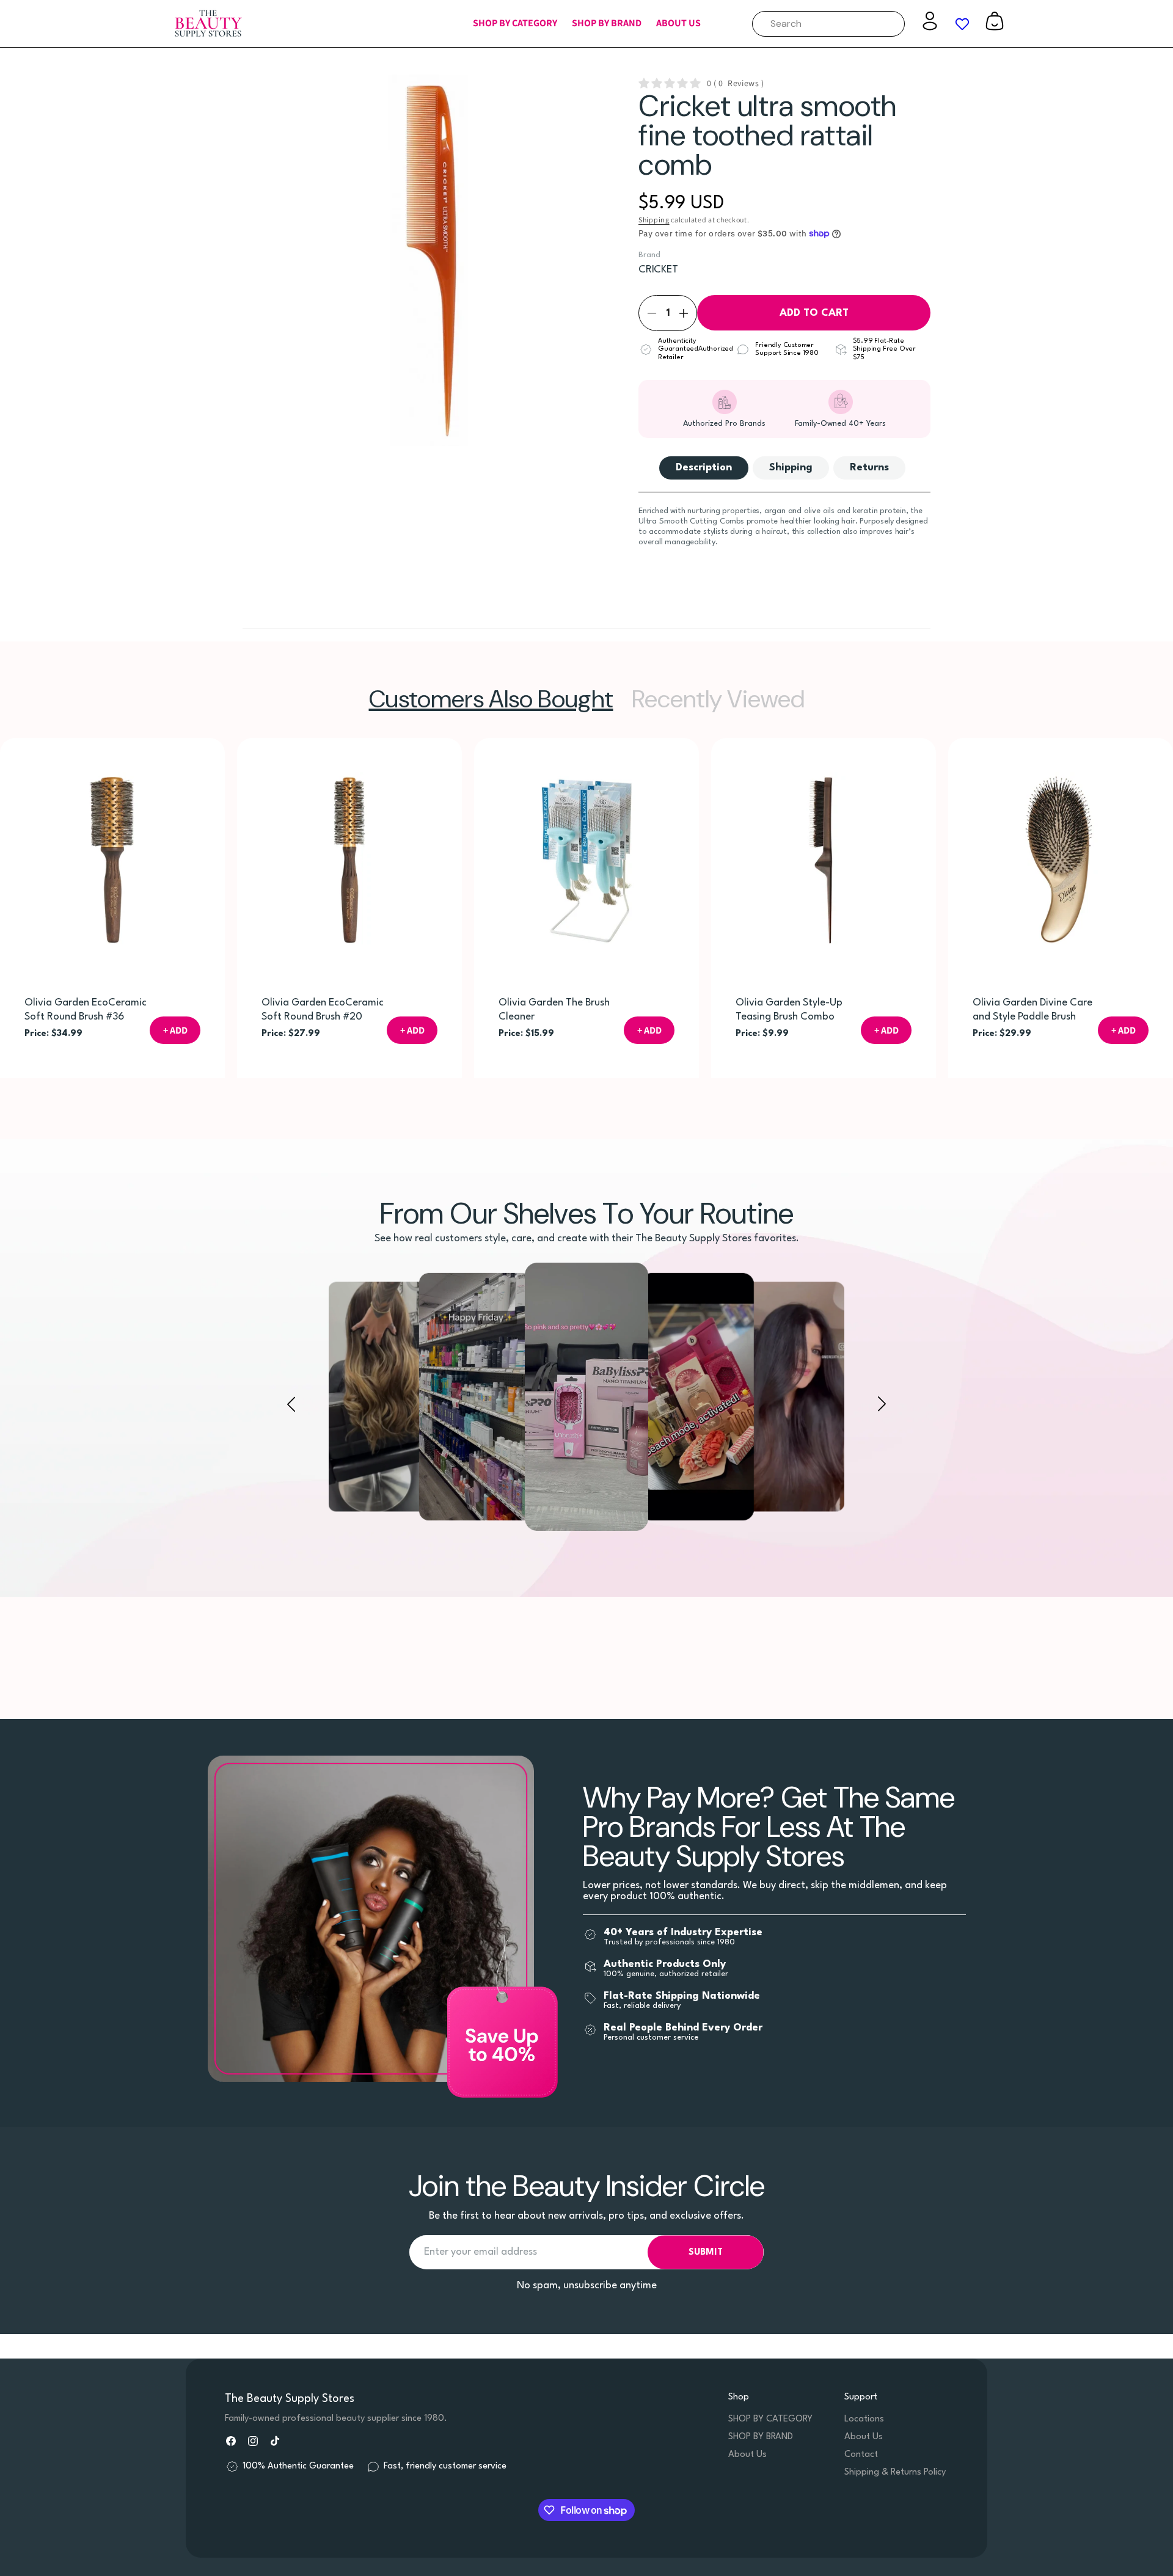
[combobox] (828, 24)
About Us (747, 2455)
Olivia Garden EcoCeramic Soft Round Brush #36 (86, 1009)
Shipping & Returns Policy (895, 2472)
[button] (515, 24)
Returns (869, 468)
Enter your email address (481, 2252)
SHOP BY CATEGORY (770, 2419)
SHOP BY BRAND (761, 2437)
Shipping (654, 220)
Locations (864, 2419)
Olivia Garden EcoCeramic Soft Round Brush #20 (323, 1009)
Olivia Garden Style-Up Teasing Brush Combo (789, 1009)
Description (704, 468)
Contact (861, 2455)
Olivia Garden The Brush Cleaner (554, 1009)
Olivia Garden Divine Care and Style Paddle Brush (1032, 1009)
